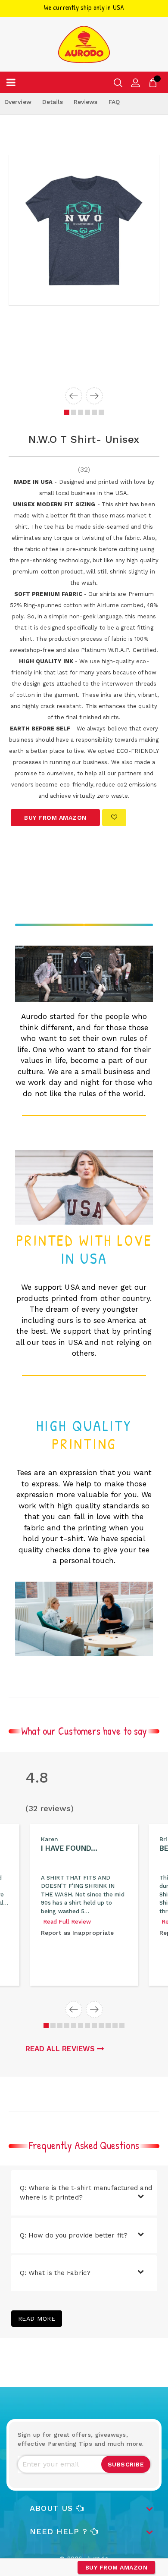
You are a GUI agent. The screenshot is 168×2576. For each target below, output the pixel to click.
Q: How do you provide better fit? (74, 2235)
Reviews (86, 102)
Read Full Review (67, 1922)
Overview (18, 102)
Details (53, 102)
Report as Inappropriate (77, 1933)
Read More (37, 2319)
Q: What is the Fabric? (55, 2273)
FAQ (114, 102)
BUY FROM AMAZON (117, 2567)
